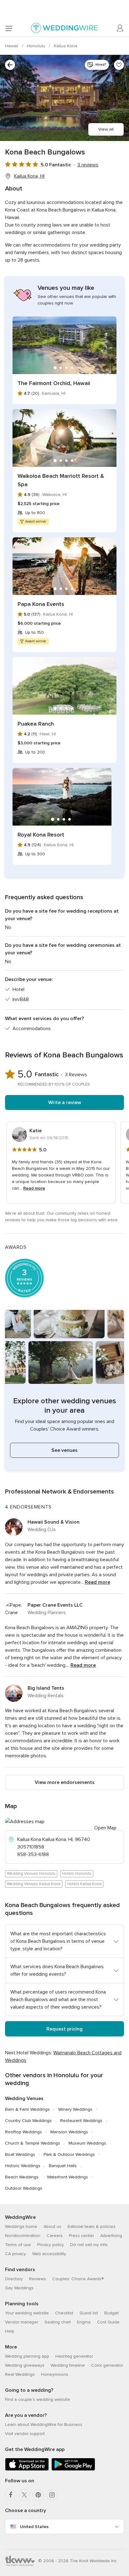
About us (52, 2227)
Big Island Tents (46, 1688)
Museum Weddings (87, 2143)
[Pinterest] (38, 2495)
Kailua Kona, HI (29, 176)
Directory (14, 2279)
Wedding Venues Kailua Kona (34, 1884)
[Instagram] (52, 2495)
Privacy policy (51, 2245)
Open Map (105, 1828)
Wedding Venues (24, 2099)
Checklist (64, 2313)
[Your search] (10, 65)
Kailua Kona (66, 46)
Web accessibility (49, 2254)
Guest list (89, 2313)
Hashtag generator (74, 2356)
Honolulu (37, 46)
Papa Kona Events (41, 604)
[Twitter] (24, 2495)
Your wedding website (27, 2313)
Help (10, 2331)
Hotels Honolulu (77, 1874)
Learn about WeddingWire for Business (44, 2425)
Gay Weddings (19, 2288)
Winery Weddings (75, 2109)
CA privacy (15, 2254)
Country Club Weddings (28, 2121)
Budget (111, 2313)
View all (106, 129)
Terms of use (18, 2245)
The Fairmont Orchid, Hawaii (54, 383)
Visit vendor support (25, 2434)
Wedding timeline (68, 2365)
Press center (81, 2236)
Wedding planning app (27, 2356)
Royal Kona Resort (41, 835)
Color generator (107, 2365)
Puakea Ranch (36, 724)
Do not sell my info (89, 2245)
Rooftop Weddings (23, 2132)
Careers (55, 2236)
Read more (34, 1188)
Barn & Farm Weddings (27, 2109)
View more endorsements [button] (65, 1782)
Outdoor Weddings (24, 2188)
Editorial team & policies (92, 2227)
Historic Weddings (23, 2166)
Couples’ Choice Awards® (78, 2279)
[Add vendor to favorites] (119, 65)
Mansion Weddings (69, 2132)
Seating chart (58, 2322)
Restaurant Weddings (81, 2121)
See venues (64, 1450)
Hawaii (12, 46)
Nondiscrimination (23, 2236)
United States (34, 2527)
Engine (84, 2322)
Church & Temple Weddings (33, 2143)
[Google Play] (73, 2469)
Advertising (111, 2236)
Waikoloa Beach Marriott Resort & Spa (61, 480)
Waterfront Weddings (67, 2177)
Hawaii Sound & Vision (54, 1522)
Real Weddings (20, 2374)
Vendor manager (22, 2322)
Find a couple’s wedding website (38, 2399)
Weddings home (21, 2227)
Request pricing (64, 2029)
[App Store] (27, 2469)
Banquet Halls (63, 2166)
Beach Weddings (22, 2177)
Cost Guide (108, 2322)
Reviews (38, 2279)
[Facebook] (11, 2495)
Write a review (65, 1103)
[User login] (120, 28)
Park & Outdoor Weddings (69, 2154)
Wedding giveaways (25, 2365)
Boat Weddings (20, 2154)
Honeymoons (55, 2374)
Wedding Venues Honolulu (31, 1874)
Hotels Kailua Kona (84, 1884)
